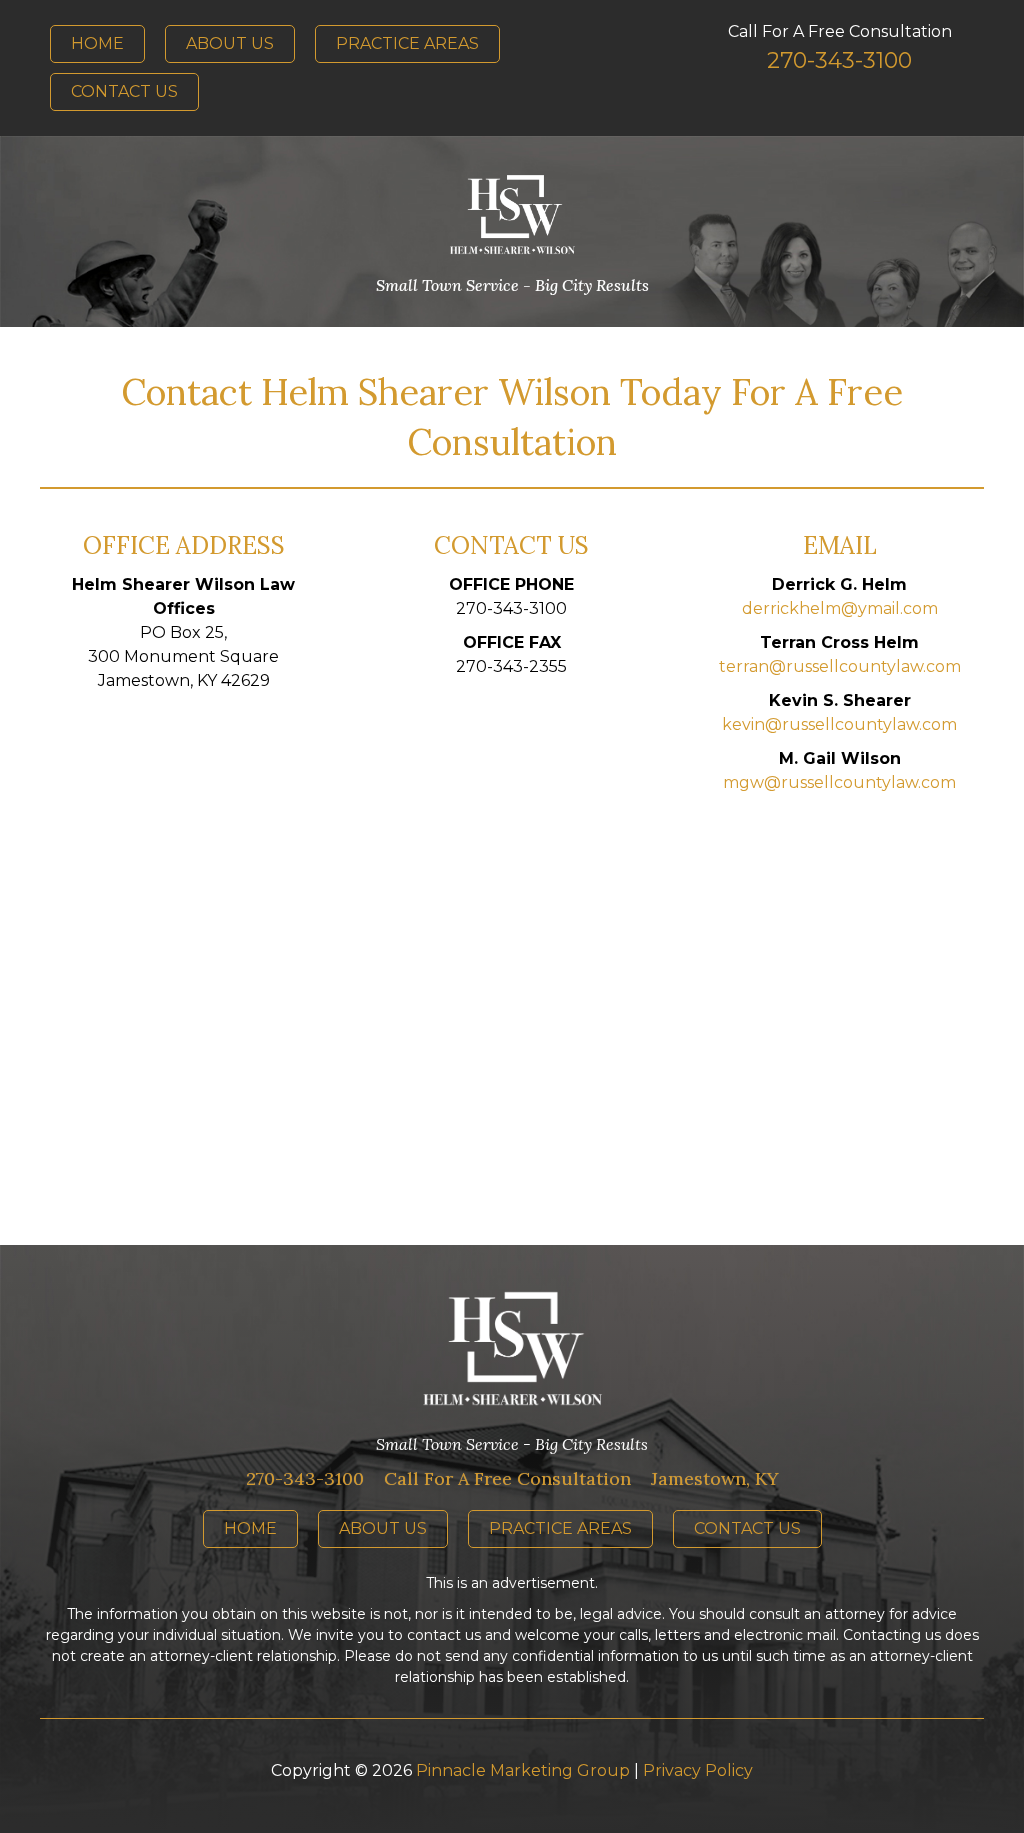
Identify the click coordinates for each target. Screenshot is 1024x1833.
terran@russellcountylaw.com (840, 666)
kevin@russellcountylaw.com (839, 724)
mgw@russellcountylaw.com (839, 782)
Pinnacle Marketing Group (523, 1770)
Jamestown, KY (715, 1478)
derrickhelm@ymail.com (840, 608)
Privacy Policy (698, 1770)
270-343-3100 (305, 1478)
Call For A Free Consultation (507, 1478)
